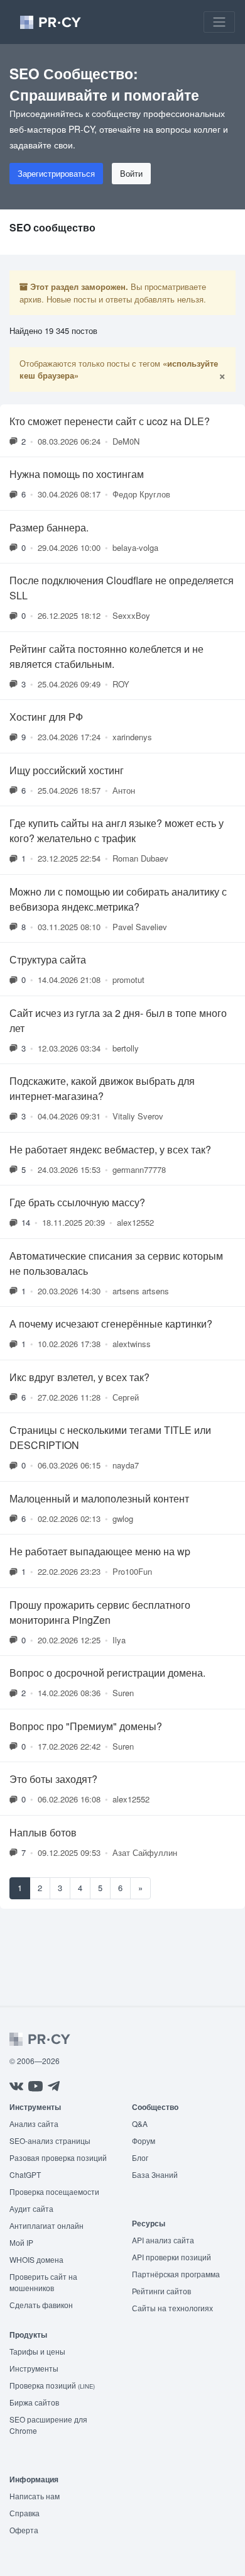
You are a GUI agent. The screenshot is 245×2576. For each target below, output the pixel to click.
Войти (131, 173)
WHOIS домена (36, 2259)
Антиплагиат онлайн (46, 2225)
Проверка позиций (52, 2385)
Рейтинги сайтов (161, 2291)
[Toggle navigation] (219, 22)
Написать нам (35, 2496)
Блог (140, 2157)
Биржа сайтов (34, 2402)
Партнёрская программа (176, 2274)
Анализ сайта (34, 2124)
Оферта (24, 2530)
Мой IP (21, 2242)
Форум (144, 2140)
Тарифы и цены (37, 2351)
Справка (24, 2513)
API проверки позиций (171, 2257)
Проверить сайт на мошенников (43, 2282)
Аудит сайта (31, 2208)
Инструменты (34, 2368)
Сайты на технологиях (172, 2308)
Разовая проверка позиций (58, 2157)
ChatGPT (25, 2174)
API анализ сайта (163, 2240)
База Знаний (155, 2174)
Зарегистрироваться (56, 173)
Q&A (140, 2124)
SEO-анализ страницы (50, 2140)
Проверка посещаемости (54, 2191)
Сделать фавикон (41, 2305)
